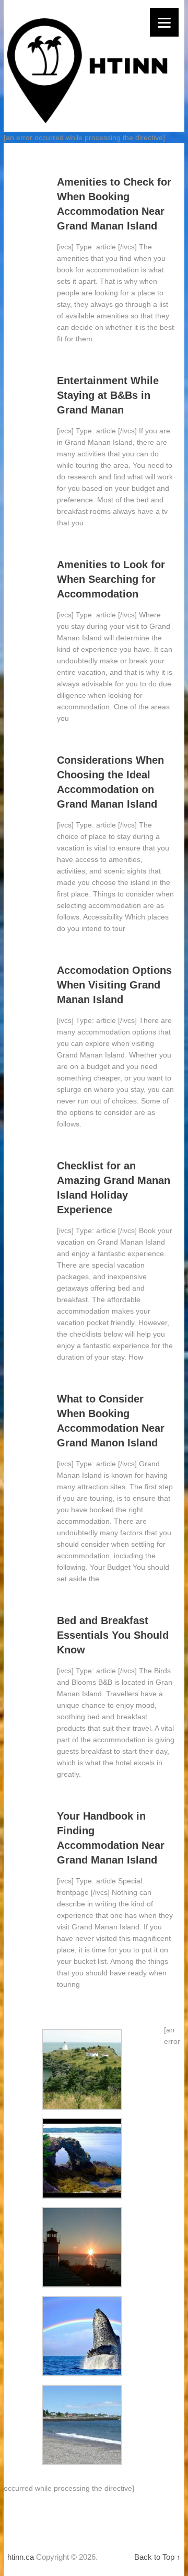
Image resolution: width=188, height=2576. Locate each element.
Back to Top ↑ (157, 2557)
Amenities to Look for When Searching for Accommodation (111, 579)
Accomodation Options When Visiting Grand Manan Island (114, 985)
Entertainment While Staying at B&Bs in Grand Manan (108, 395)
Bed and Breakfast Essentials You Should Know (113, 1635)
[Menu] (164, 22)
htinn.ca (21, 2557)
